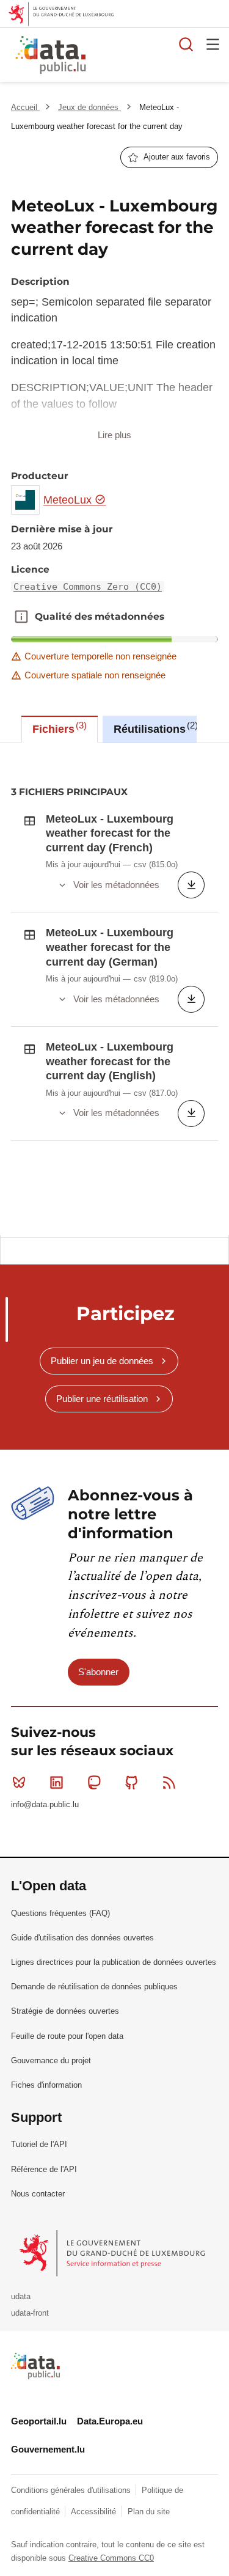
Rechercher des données (186, 44)
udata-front (30, 2313)
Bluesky (19, 1782)
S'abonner (98, 1672)
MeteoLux (69, 500)
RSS (169, 1782)
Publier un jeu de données (102, 1361)
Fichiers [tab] (58, 728)
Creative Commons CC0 (111, 2558)
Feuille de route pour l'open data (67, 2036)
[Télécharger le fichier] (191, 885)
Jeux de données (89, 107)
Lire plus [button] (114, 435)
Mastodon (94, 1782)
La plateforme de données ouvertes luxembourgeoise (149, 57)
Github (132, 1782)
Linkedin (56, 1782)
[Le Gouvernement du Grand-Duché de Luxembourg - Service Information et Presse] (113, 2252)
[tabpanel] (114, 989)
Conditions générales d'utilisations (72, 2490)
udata (21, 2296)
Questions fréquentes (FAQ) (60, 1913)
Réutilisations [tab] (154, 728)
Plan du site (149, 2512)
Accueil (25, 107)
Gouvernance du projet (51, 2060)
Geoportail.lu (39, 2421)
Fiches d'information (46, 2085)
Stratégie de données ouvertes (65, 2011)
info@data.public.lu (45, 1804)
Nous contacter (38, 2194)
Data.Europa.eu (110, 2421)
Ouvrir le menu (213, 44)
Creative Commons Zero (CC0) (88, 587)
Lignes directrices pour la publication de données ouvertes (114, 1962)
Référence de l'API (44, 2169)
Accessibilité (95, 2512)
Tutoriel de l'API (39, 2144)
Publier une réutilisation (102, 1399)
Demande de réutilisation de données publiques (94, 1987)
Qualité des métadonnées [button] (21, 617)
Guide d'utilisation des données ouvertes (82, 1938)
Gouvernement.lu (48, 2449)
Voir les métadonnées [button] (116, 885)
